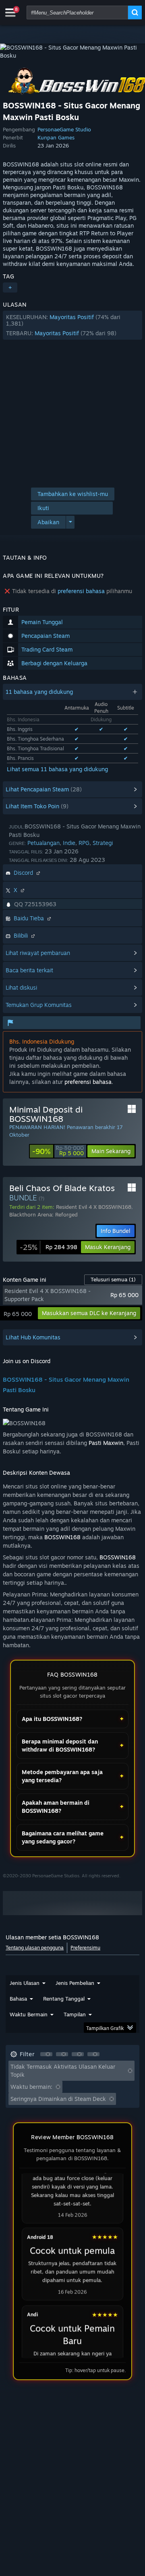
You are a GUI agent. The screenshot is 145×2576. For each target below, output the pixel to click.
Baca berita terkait (29, 970)
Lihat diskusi (21, 987)
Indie (69, 843)
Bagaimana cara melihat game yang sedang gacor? (63, 1837)
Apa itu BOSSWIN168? (52, 1719)
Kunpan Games (56, 137)
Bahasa (18, 1999)
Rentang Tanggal (64, 1999)
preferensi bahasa (81, 591)
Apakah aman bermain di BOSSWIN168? (56, 1807)
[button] (72, 325)
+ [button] (10, 287)
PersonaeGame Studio (64, 129)
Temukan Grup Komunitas (39, 1005)
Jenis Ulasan (25, 1983)
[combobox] (77, 12)
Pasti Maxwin (106, 1443)
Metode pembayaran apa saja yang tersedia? (62, 1776)
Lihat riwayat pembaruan (38, 953)
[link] (58, 1151)
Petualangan (43, 843)
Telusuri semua (113, 1279)
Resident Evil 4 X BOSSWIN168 (94, 1207)
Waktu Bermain (29, 2014)
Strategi (103, 843)
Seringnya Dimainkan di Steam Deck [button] (58, 2099)
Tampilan (75, 2014)
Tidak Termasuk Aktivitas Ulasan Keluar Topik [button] (63, 2071)
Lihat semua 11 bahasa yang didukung (57, 769)
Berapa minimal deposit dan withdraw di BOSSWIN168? (60, 1745)
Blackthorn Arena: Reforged (43, 1214)
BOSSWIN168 (62, 1537)
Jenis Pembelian (75, 1983)
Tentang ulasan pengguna (35, 1948)
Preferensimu (85, 1948)
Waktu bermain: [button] (31, 2087)
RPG (84, 843)
